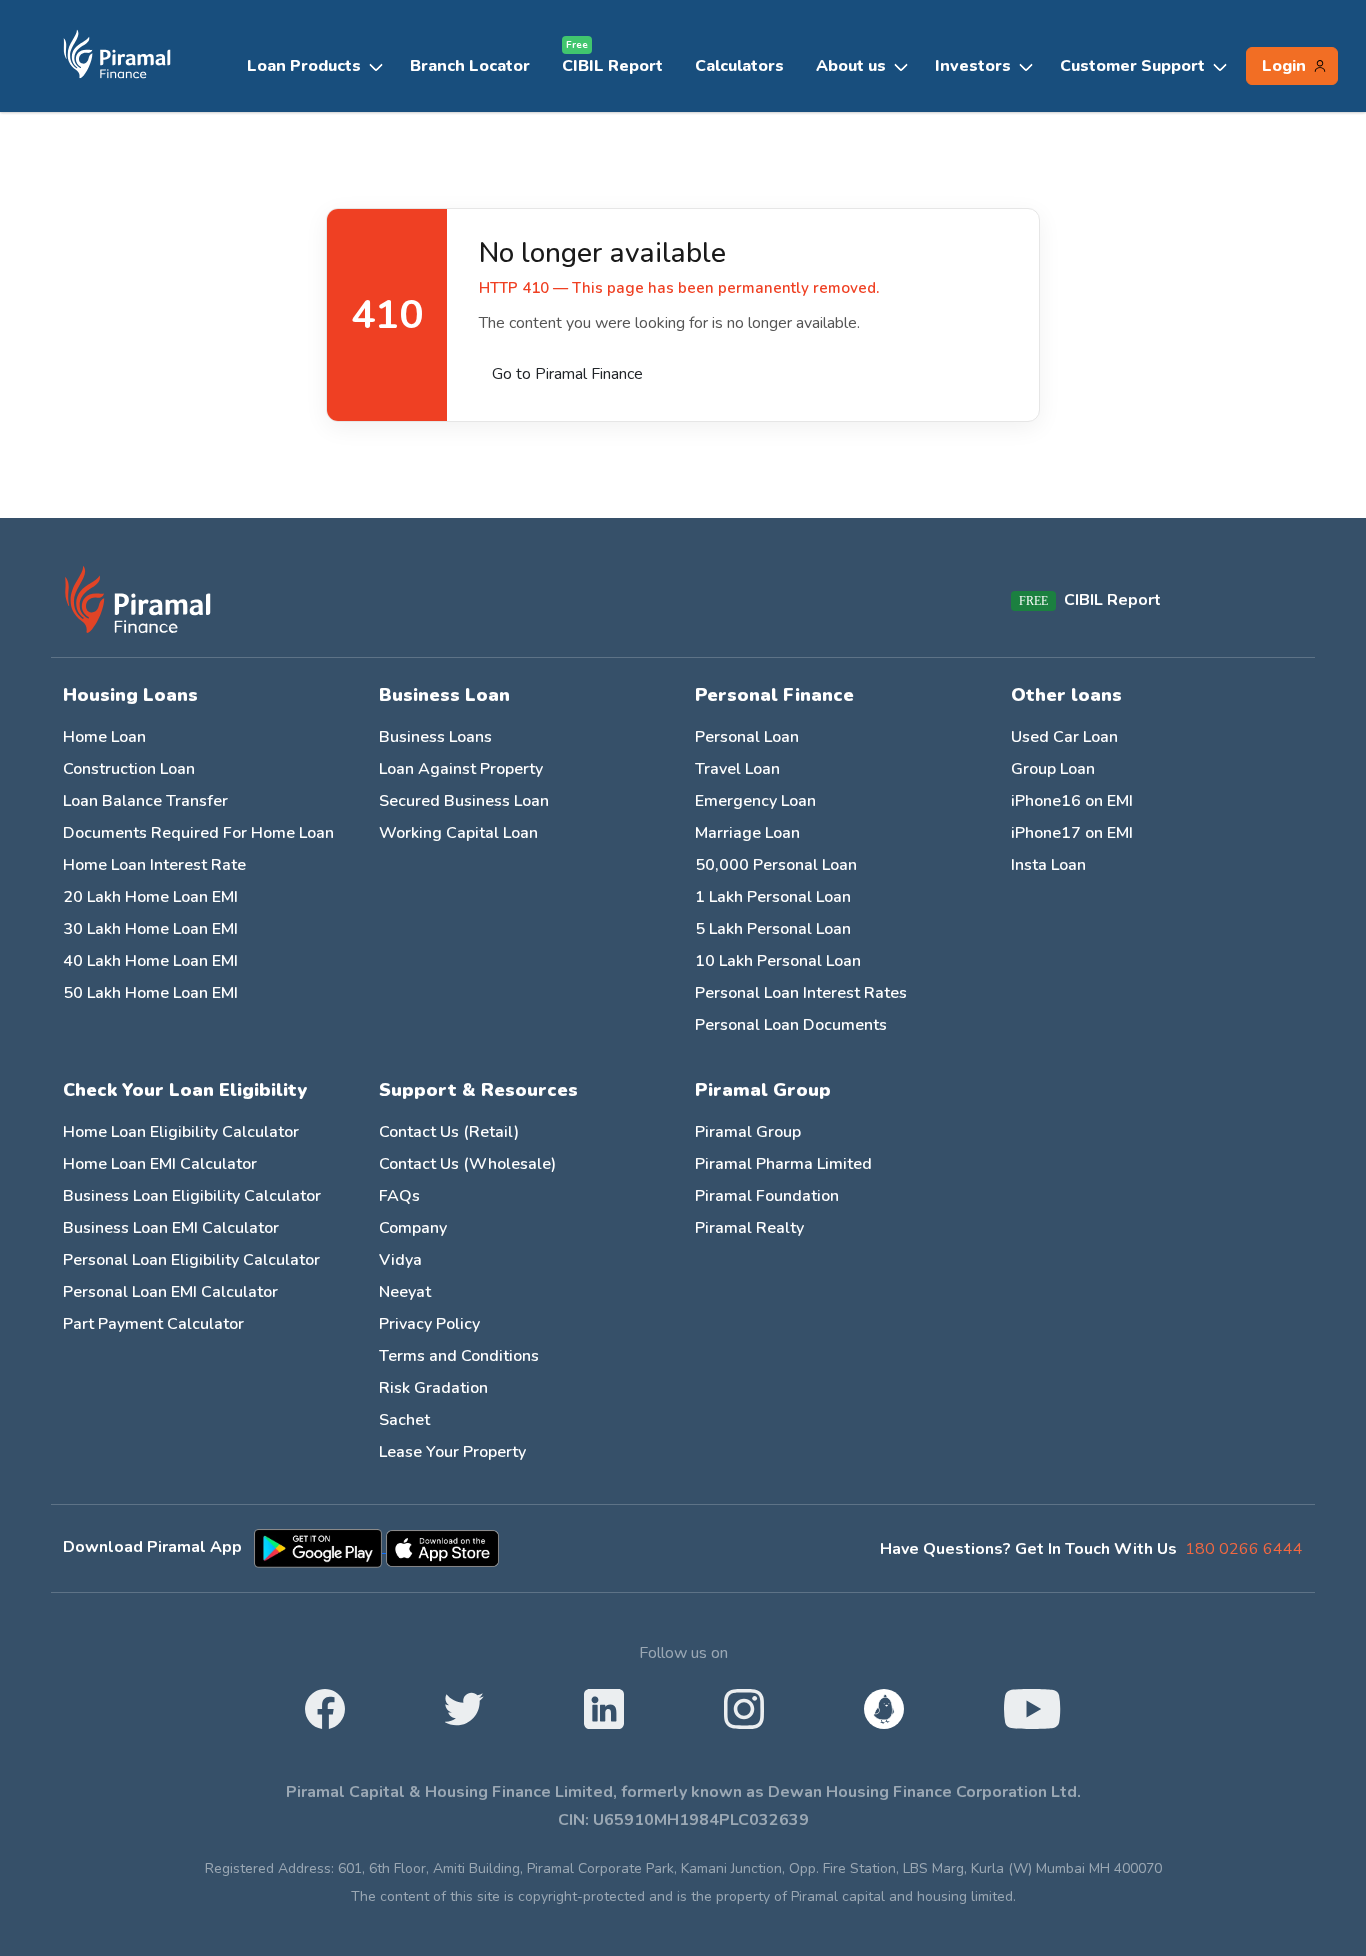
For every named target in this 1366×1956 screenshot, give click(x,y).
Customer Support (1132, 66)
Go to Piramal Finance (567, 374)
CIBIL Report (612, 61)
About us (851, 66)
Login (1284, 66)
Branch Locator (470, 66)
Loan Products (304, 66)
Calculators (739, 66)
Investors (973, 66)
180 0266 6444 (1244, 1549)
